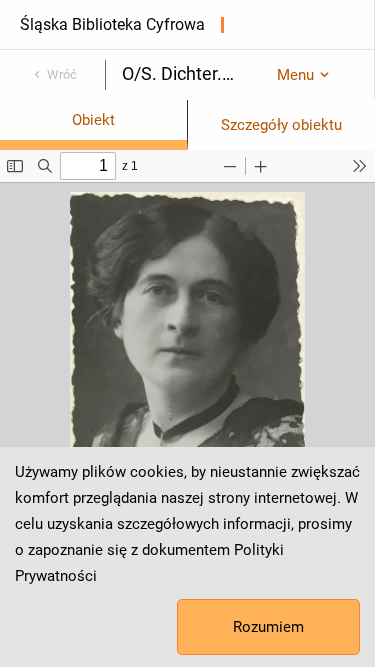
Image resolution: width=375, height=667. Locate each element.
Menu (295, 75)
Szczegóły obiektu (281, 125)
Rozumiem (268, 627)
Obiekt (93, 120)
